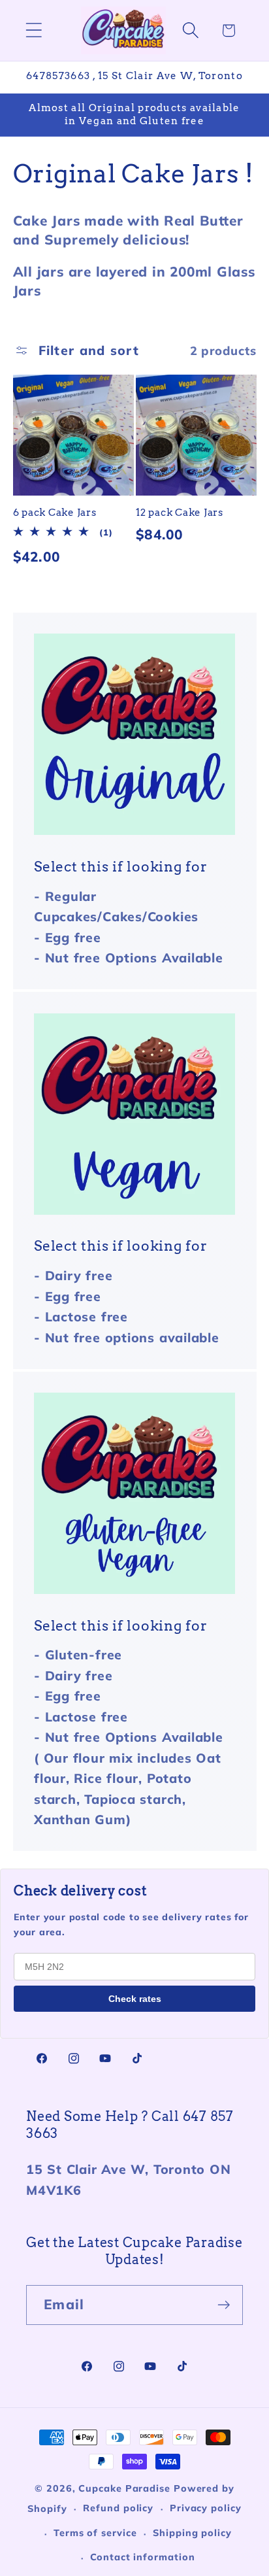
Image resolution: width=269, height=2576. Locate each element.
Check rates (135, 1999)
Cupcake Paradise (124, 2488)
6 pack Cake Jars (55, 513)
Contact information (142, 2557)
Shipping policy (192, 2533)
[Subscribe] (224, 2305)
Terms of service (95, 2533)
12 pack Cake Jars (180, 513)
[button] (34, 30)
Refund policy (118, 2508)
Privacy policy (206, 2508)
